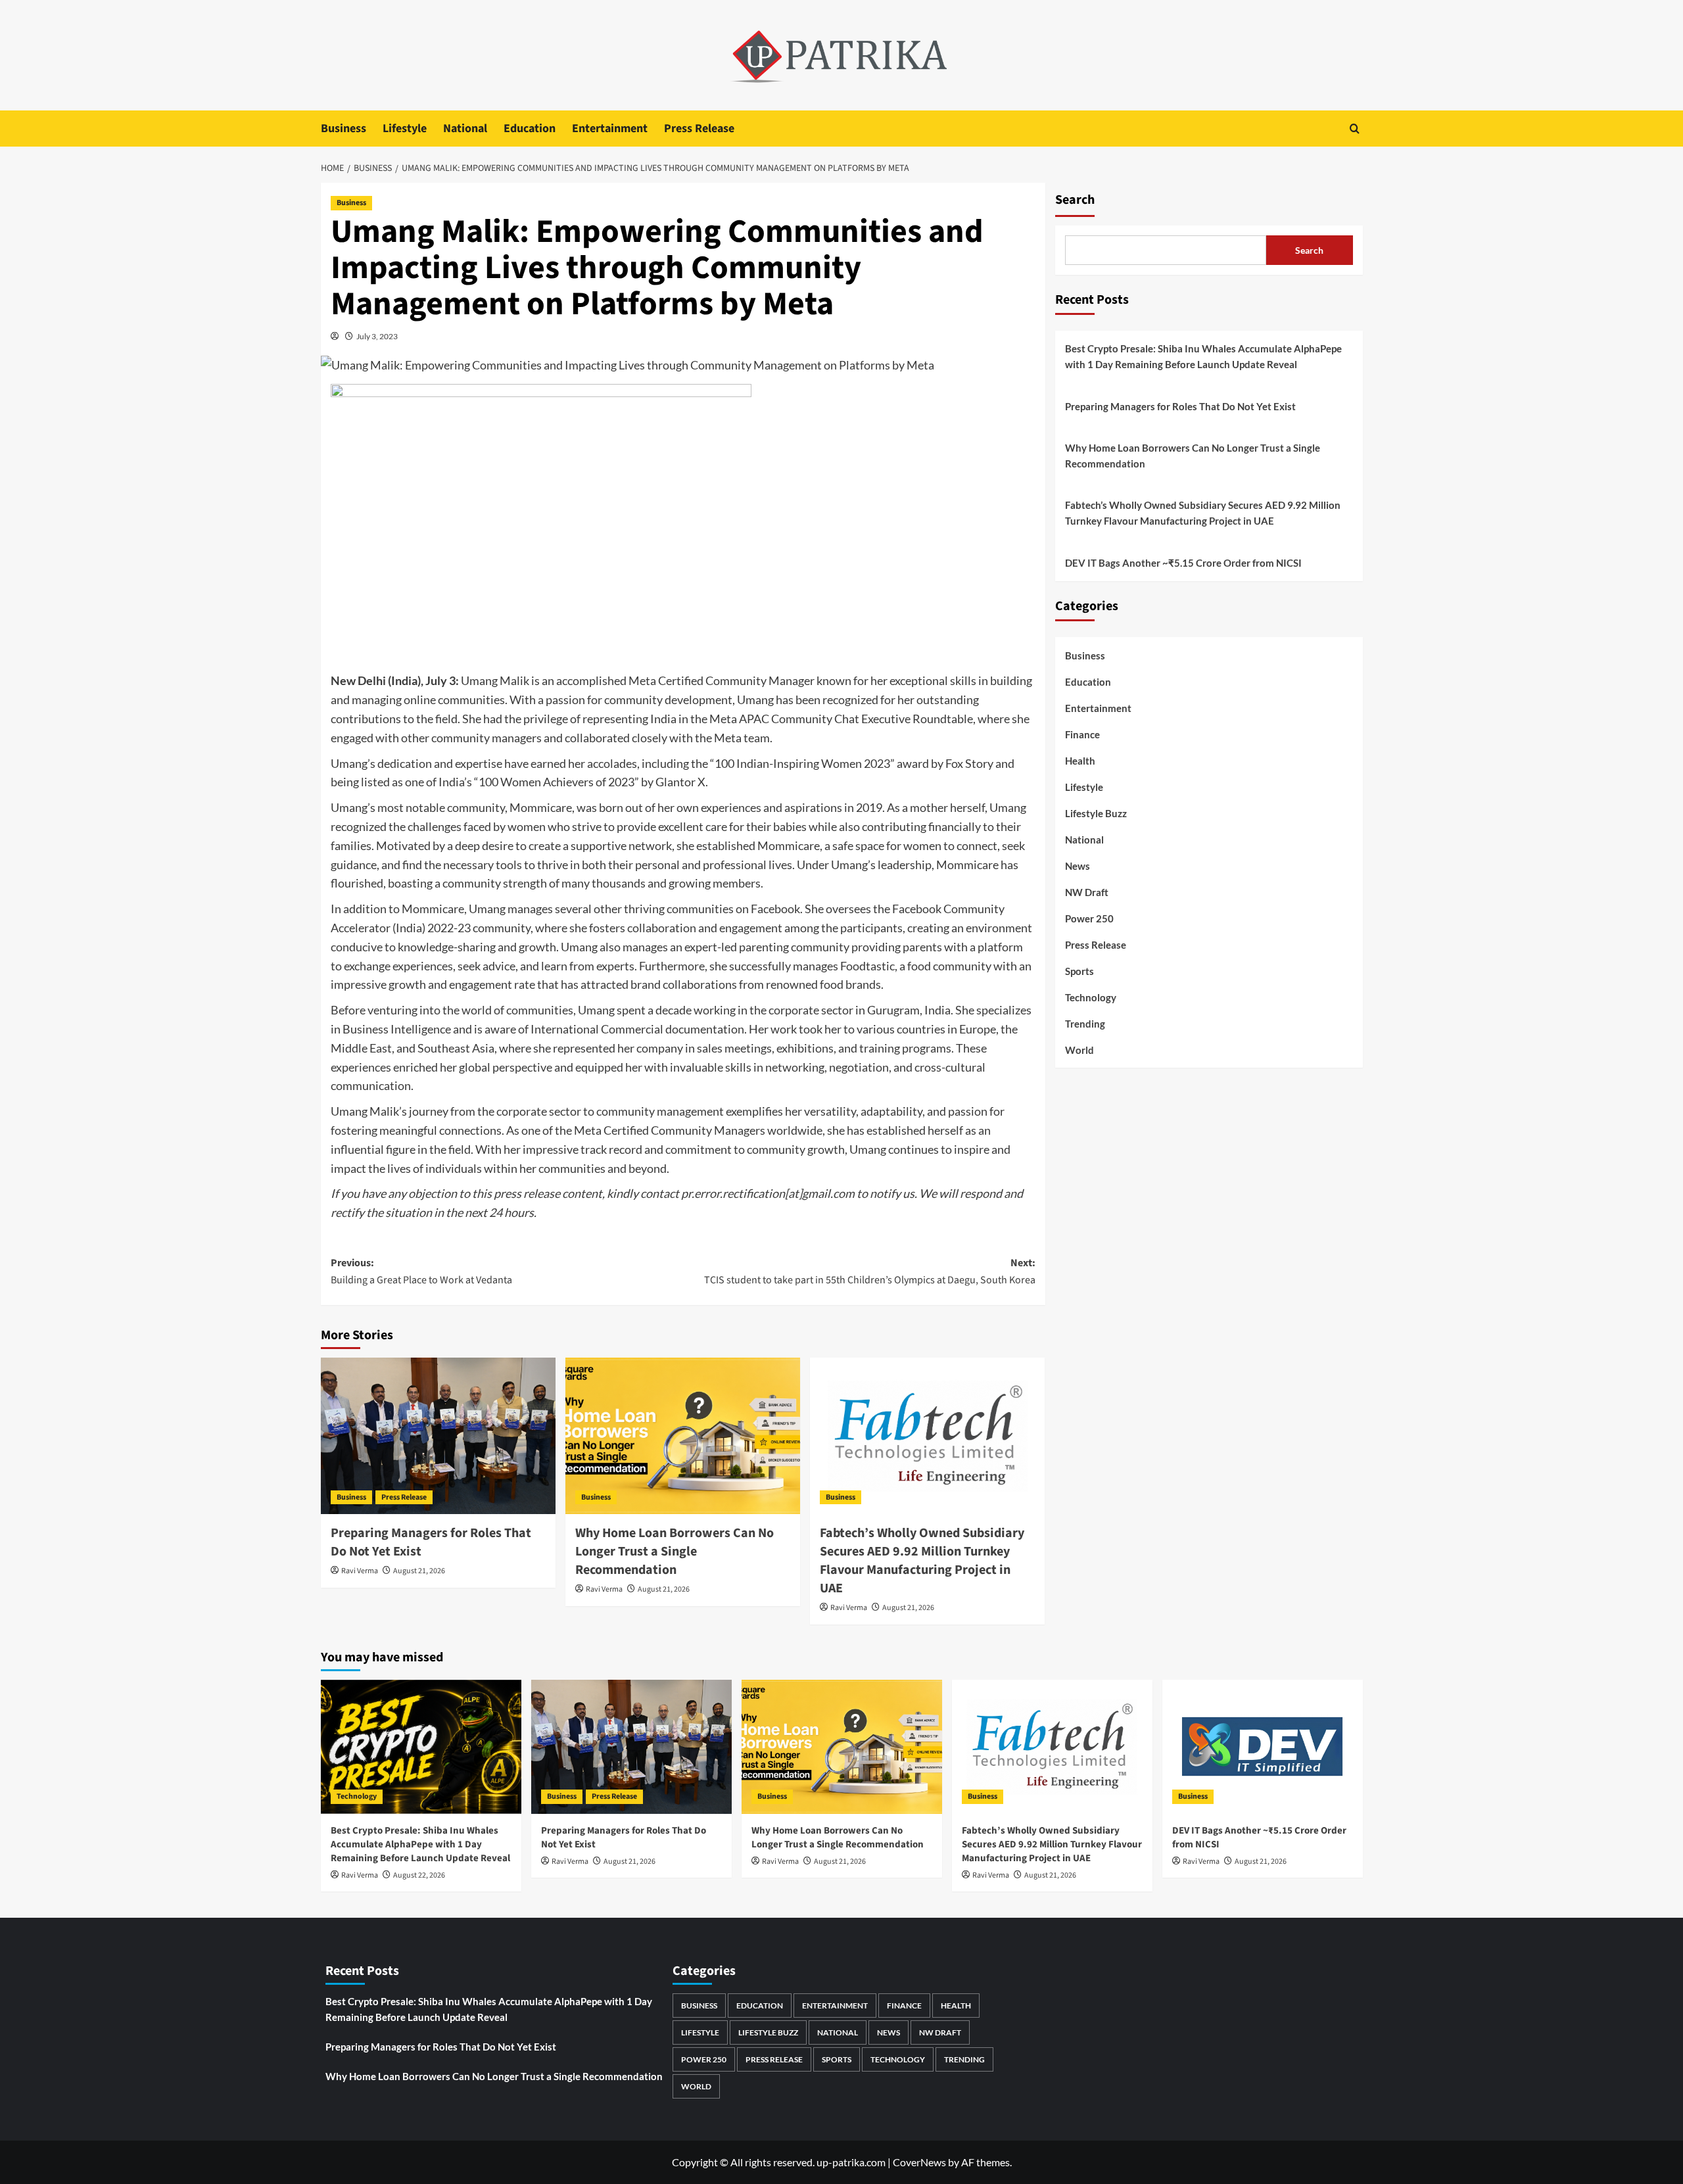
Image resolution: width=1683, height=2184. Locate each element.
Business (344, 129)
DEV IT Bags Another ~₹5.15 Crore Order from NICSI (1183, 563)
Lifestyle (405, 129)
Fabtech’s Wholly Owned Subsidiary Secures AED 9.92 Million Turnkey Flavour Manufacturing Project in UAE (922, 1561)
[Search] (1355, 129)
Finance (1082, 734)
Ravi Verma (360, 1571)
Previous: (421, 1271)
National (465, 129)
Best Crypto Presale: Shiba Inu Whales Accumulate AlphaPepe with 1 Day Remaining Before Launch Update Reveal (1203, 356)
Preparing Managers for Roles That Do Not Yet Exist (1180, 406)
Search (1075, 200)
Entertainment (610, 129)
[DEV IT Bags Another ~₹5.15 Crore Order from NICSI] (1263, 1746)
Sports (1079, 971)
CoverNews (919, 2162)
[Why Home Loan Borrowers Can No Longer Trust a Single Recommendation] (683, 1436)
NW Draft (1087, 892)
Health (1080, 761)
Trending (1085, 1024)
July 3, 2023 (377, 336)
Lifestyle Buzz (1096, 813)
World (1079, 1050)
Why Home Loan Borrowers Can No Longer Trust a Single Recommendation (675, 1552)
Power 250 (1089, 918)
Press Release (699, 129)
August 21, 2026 (419, 1571)
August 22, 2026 (419, 1875)
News (1078, 866)
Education (530, 129)
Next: (870, 1271)
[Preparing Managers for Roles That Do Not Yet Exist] (438, 1436)
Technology (1091, 997)
